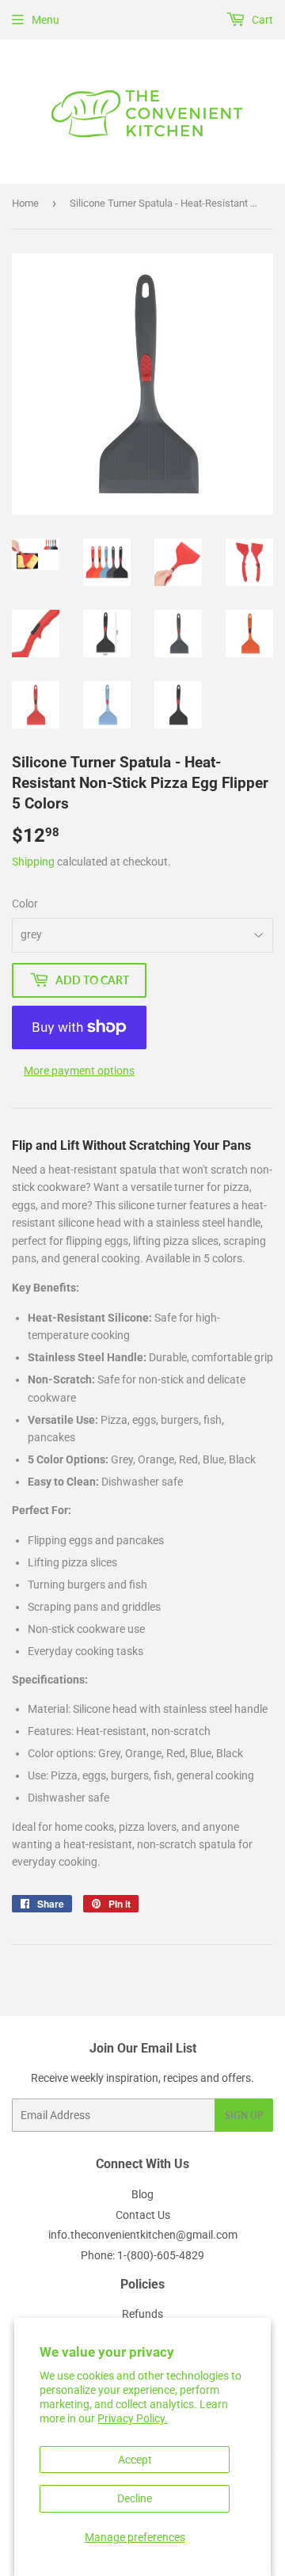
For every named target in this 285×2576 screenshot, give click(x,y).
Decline (135, 2498)
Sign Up (244, 2116)
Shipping (33, 862)
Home (25, 203)
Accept (135, 2460)
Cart (261, 20)
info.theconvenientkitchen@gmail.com (143, 2235)
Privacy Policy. (133, 2418)
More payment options (79, 1071)
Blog (142, 2194)
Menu (46, 20)
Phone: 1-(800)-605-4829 (142, 2255)
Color (25, 904)
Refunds (142, 2314)
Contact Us (143, 2215)
